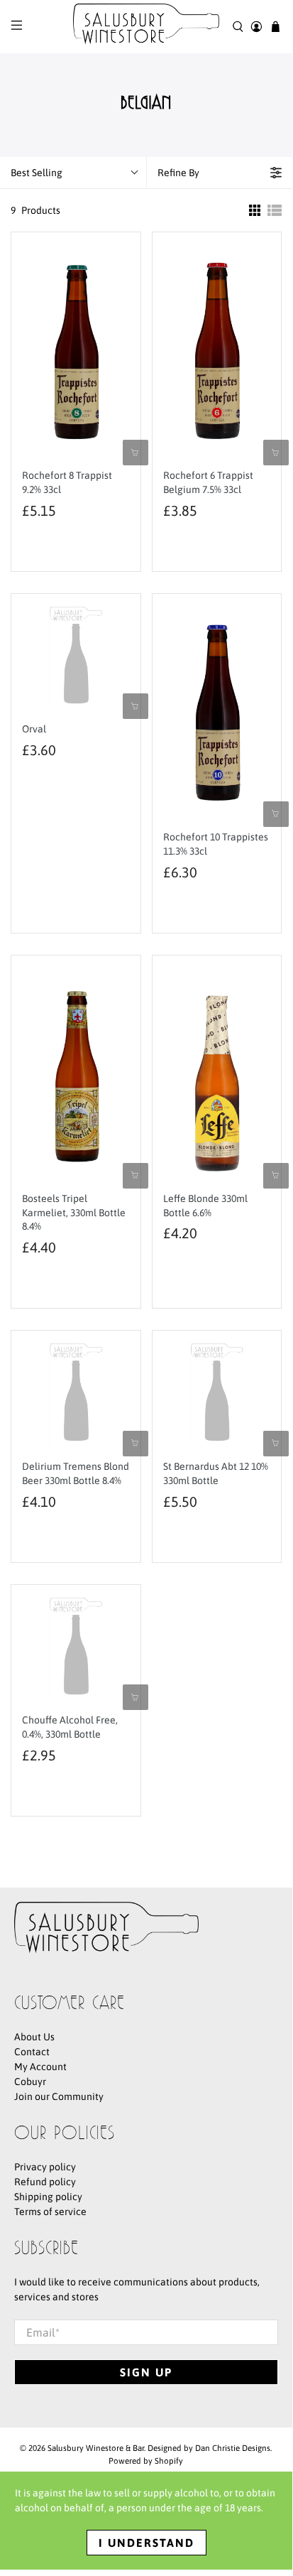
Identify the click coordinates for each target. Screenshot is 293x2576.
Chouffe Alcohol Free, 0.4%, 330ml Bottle (70, 1727)
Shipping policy (48, 2197)
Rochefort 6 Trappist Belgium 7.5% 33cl (208, 482)
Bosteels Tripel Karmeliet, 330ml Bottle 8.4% (74, 1213)
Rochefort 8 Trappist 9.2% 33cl (67, 482)
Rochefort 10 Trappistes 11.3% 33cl (216, 844)
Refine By (178, 173)
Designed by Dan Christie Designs (209, 2448)
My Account (40, 2067)
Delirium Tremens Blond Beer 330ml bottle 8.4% (76, 1473)
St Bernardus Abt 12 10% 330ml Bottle (216, 1473)
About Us (34, 2037)
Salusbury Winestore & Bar (96, 2448)
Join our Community (59, 2096)
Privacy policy (45, 2167)
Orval (34, 729)
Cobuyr (30, 2082)
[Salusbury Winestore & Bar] (146, 27)
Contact (32, 2052)
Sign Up (146, 2372)
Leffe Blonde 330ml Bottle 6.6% (205, 1206)
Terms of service (50, 2212)
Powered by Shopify (146, 2461)
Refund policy (45, 2182)
